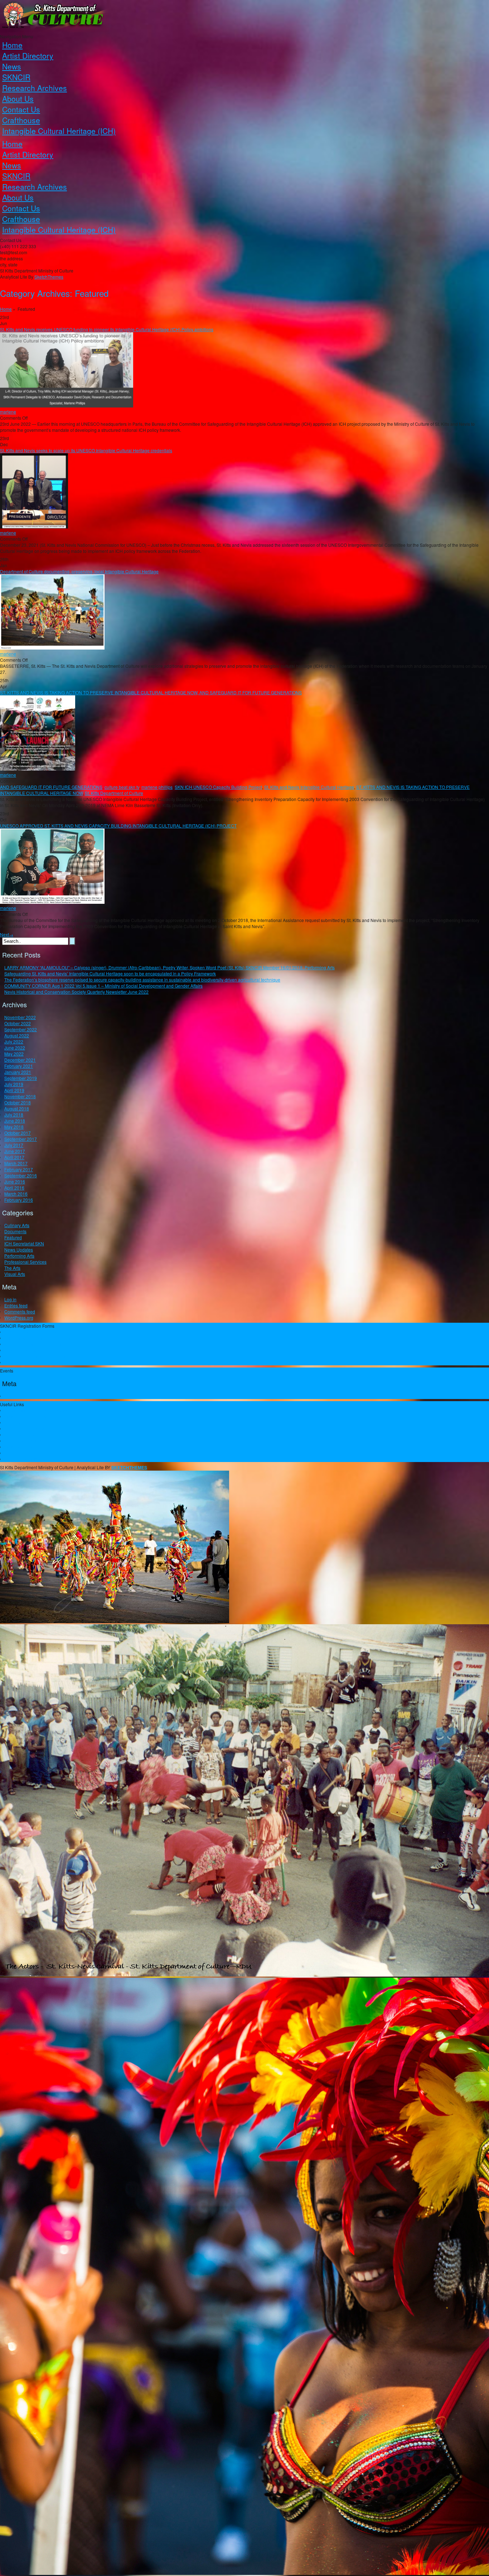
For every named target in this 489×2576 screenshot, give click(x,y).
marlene (8, 412)
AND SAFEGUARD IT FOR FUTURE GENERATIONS (51, 787)
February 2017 (19, 1169)
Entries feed (16, 1305)
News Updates (19, 1250)
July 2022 (14, 1041)
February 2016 (19, 1200)
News (12, 66)
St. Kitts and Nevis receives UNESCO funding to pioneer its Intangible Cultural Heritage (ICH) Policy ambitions (107, 329)
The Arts (12, 1268)
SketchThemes (49, 277)
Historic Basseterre (23, 1441)
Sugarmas (14, 1422)
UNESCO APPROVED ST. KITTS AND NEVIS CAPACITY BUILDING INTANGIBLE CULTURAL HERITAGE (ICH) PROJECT (118, 826)
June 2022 (15, 1048)
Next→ (7, 934)
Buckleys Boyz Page (24, 1459)
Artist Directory (28, 56)
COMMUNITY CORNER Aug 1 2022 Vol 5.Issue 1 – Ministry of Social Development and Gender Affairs (103, 986)
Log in (10, 1299)
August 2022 (17, 1035)
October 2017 (18, 1133)
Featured (13, 1237)
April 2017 (14, 1157)
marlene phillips (157, 787)
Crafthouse (21, 120)
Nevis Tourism (18, 1447)
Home (12, 45)
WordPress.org (19, 1318)
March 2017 (16, 1163)
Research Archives (35, 88)
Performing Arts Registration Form (37, 1338)
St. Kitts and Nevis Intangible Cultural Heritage (309, 787)
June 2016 (15, 1181)
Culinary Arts (17, 1225)
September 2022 (21, 1029)
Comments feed (20, 1311)
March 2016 (16, 1194)
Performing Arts (19, 1256)
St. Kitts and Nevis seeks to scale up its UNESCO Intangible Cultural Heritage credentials (86, 450)
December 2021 (20, 1060)
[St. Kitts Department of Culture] (245, 17)
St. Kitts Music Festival (26, 1429)
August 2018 (17, 1108)
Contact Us (21, 109)
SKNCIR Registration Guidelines (36, 1332)
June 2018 (15, 1121)
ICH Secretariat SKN (24, 1243)
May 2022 (14, 1054)
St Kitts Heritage (20, 1453)
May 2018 (14, 1127)
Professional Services (25, 1262)
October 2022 (18, 1023)
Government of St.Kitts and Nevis (36, 1410)
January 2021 (18, 1072)
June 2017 (15, 1151)
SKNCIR (16, 77)
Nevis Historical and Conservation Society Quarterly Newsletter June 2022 (76, 992)
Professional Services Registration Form (43, 1362)
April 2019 (14, 1090)
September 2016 (21, 1175)
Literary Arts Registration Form (34, 1350)
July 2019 (14, 1084)
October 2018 (18, 1102)
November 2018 (20, 1096)
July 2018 (14, 1115)
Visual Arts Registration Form (33, 1344)
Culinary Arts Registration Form (35, 1356)
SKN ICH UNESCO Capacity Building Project (218, 787)
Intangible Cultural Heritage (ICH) (59, 131)
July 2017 (14, 1145)
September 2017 (21, 1139)
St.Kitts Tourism (19, 1435)
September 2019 (21, 1078)
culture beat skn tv (122, 787)
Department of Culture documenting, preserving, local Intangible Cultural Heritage (79, 571)
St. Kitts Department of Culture (114, 793)
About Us (18, 98)
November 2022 (20, 1017)
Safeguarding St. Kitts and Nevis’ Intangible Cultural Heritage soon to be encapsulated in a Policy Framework (110, 973)
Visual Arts (15, 1274)
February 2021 (19, 1066)
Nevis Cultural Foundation (30, 1416)
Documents (15, 1231)
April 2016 (14, 1188)
